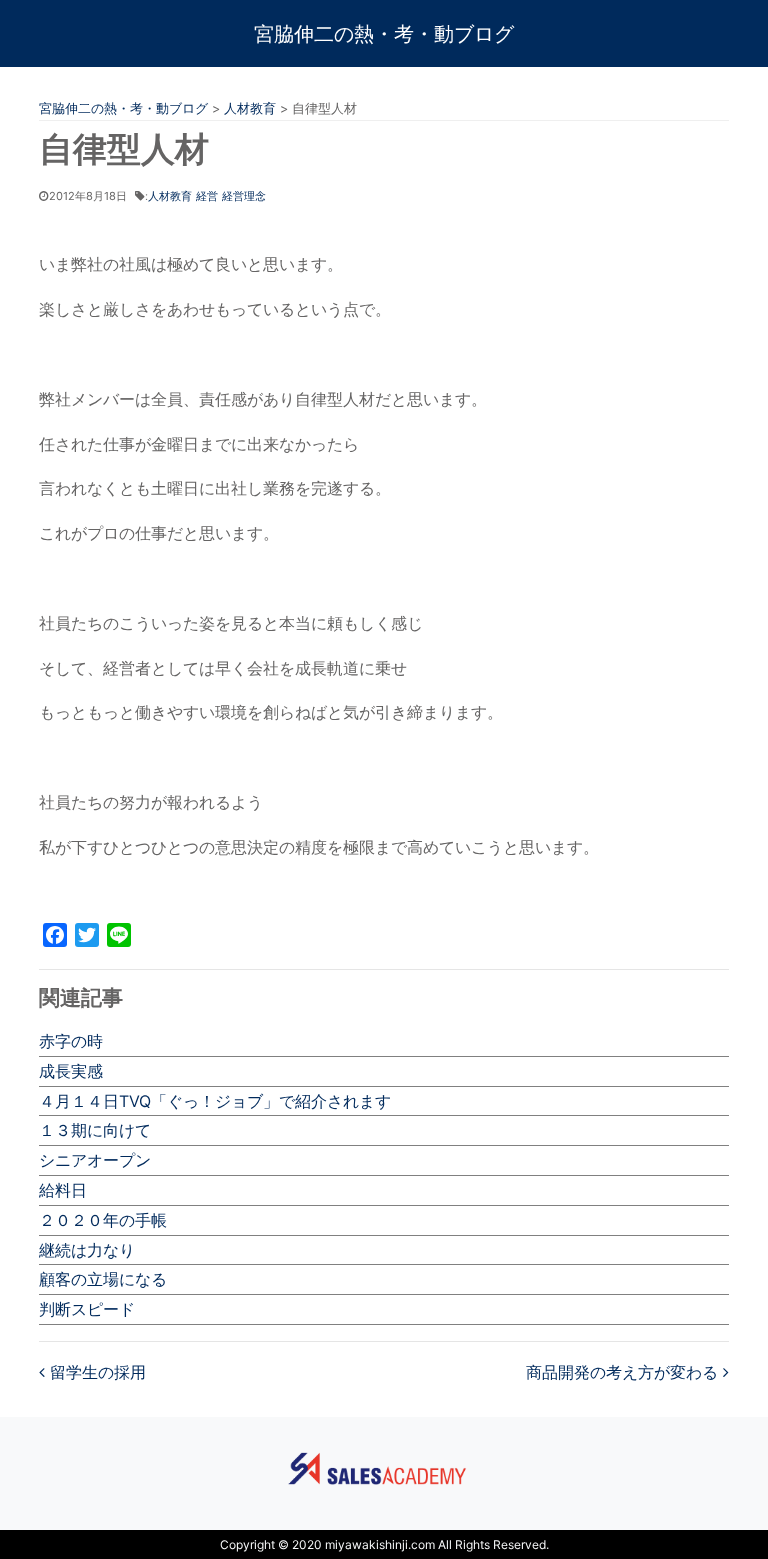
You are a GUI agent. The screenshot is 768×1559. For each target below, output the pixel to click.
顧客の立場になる (103, 1279)
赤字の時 (71, 1041)
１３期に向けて (95, 1130)
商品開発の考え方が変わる (624, 1372)
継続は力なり (87, 1250)
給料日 (63, 1190)
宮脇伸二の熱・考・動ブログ (384, 34)
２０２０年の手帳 (103, 1220)
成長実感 (71, 1071)
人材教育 (170, 196)
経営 (207, 196)
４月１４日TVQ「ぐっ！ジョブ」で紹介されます (215, 1101)
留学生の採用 (95, 1372)
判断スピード (87, 1309)
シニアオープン (95, 1160)
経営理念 (244, 196)
